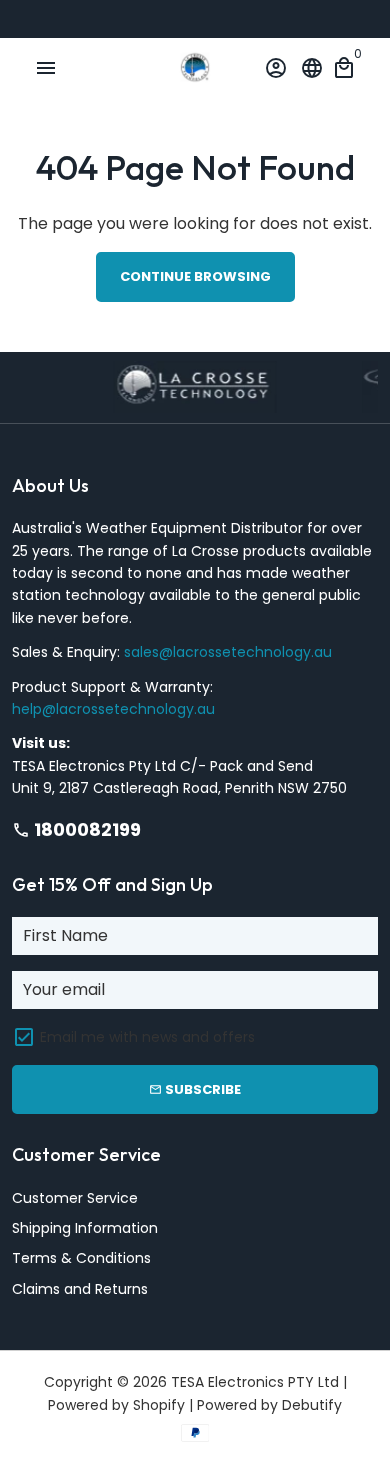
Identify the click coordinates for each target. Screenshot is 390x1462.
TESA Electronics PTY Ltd (255, 1382)
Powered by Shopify (116, 1405)
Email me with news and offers (147, 1037)
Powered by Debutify (269, 1405)
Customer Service (75, 1198)
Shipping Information (85, 1228)
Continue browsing (195, 276)
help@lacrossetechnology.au (113, 709)
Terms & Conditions (81, 1258)
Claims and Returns (80, 1289)
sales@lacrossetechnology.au (228, 652)
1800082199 (76, 829)
